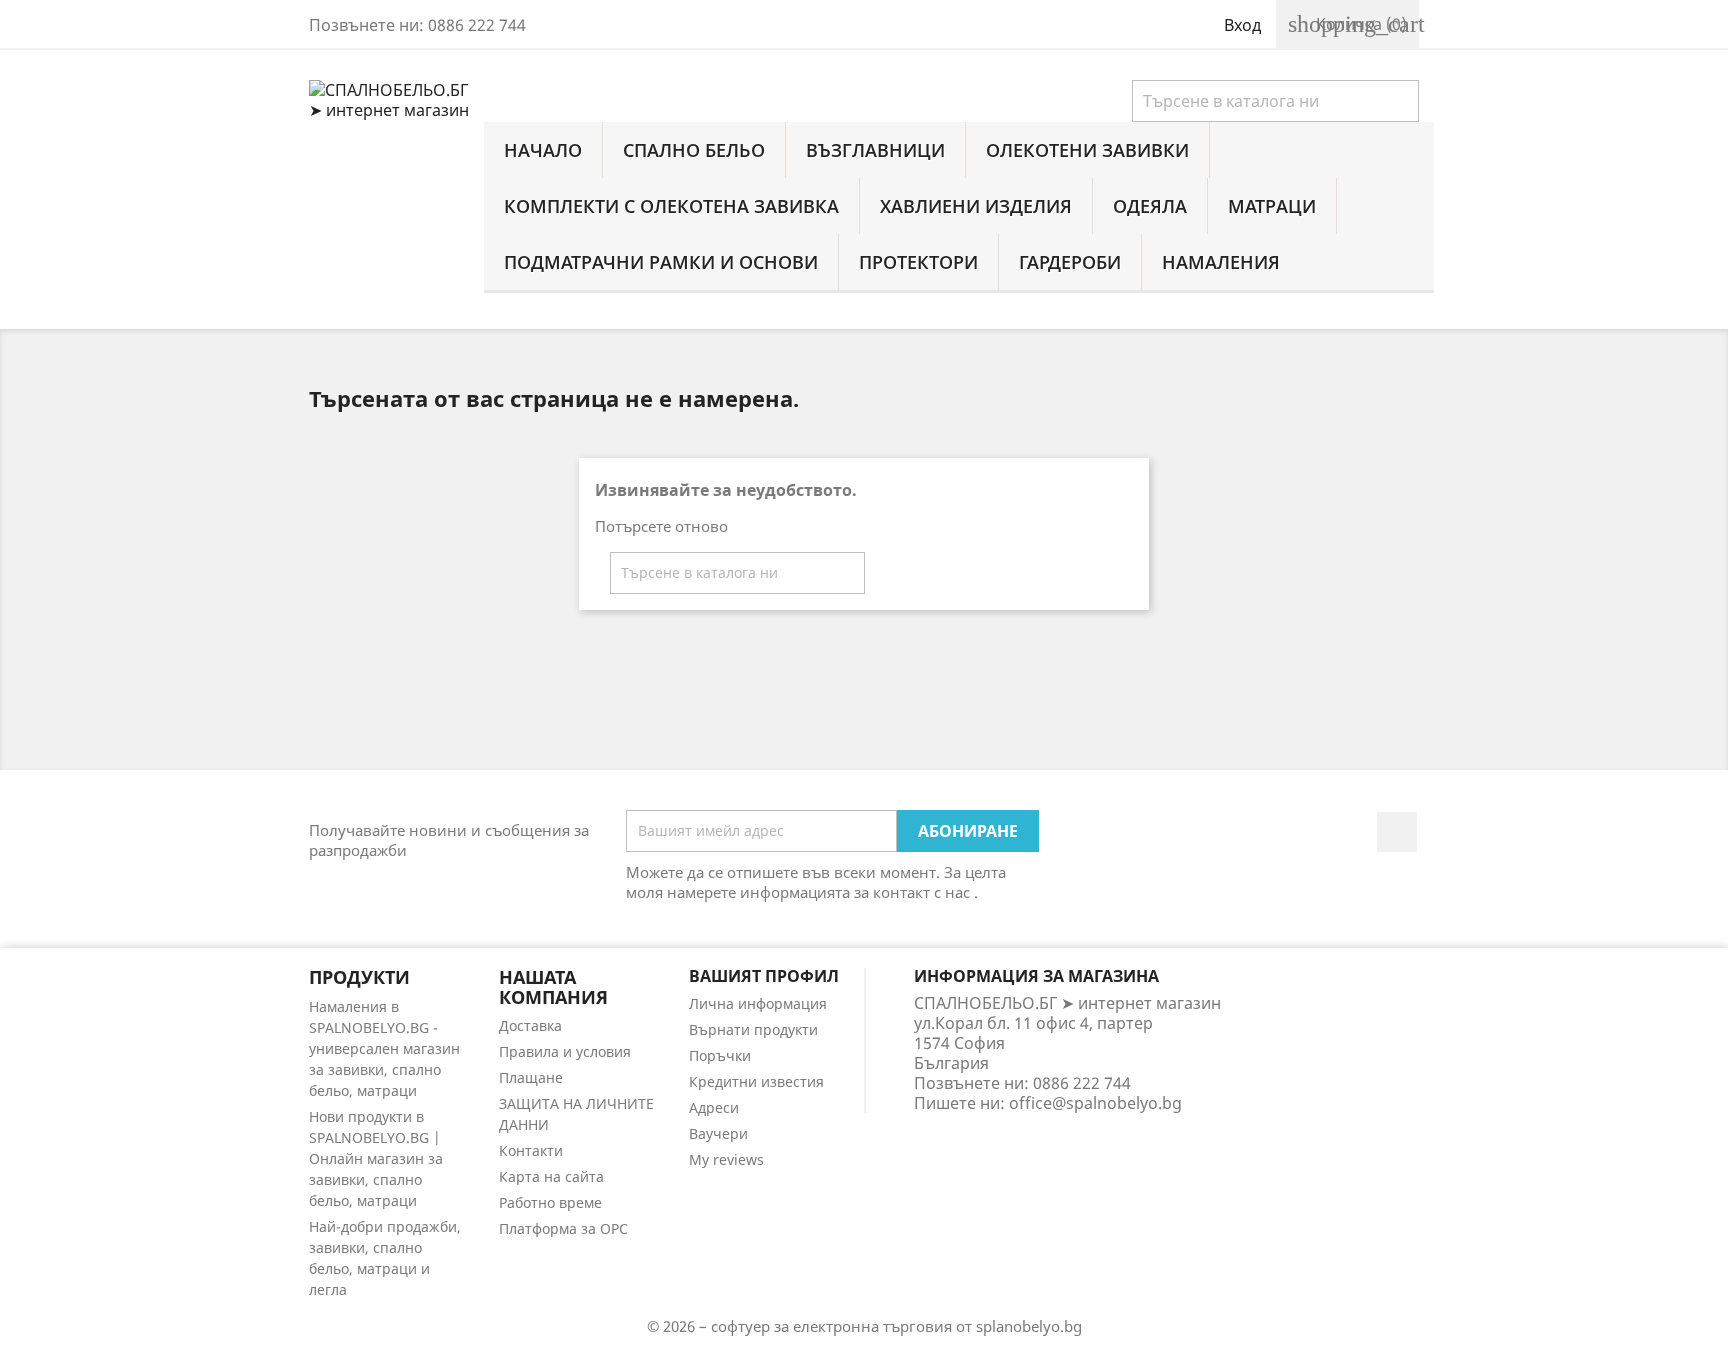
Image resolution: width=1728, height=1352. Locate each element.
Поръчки (720, 1055)
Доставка (530, 1025)
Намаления (1221, 262)
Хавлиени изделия (976, 206)
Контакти (531, 1150)
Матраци (1272, 206)
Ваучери (718, 1133)
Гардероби (1070, 262)
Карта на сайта (551, 1176)
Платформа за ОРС (563, 1228)
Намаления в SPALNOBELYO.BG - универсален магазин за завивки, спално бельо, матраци (384, 1048)
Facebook (1397, 832)
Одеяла (1150, 206)
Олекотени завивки (1087, 150)
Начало (543, 150)
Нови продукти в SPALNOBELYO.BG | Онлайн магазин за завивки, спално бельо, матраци (376, 1158)
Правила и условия (565, 1051)
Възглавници (875, 150)
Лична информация (758, 1003)
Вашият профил (764, 976)
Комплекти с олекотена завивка (671, 206)
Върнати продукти (753, 1029)
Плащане (531, 1077)
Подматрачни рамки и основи (661, 262)
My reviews (726, 1159)
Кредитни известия (756, 1081)
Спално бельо (694, 150)
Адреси (714, 1107)
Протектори (918, 262)
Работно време (550, 1202)
